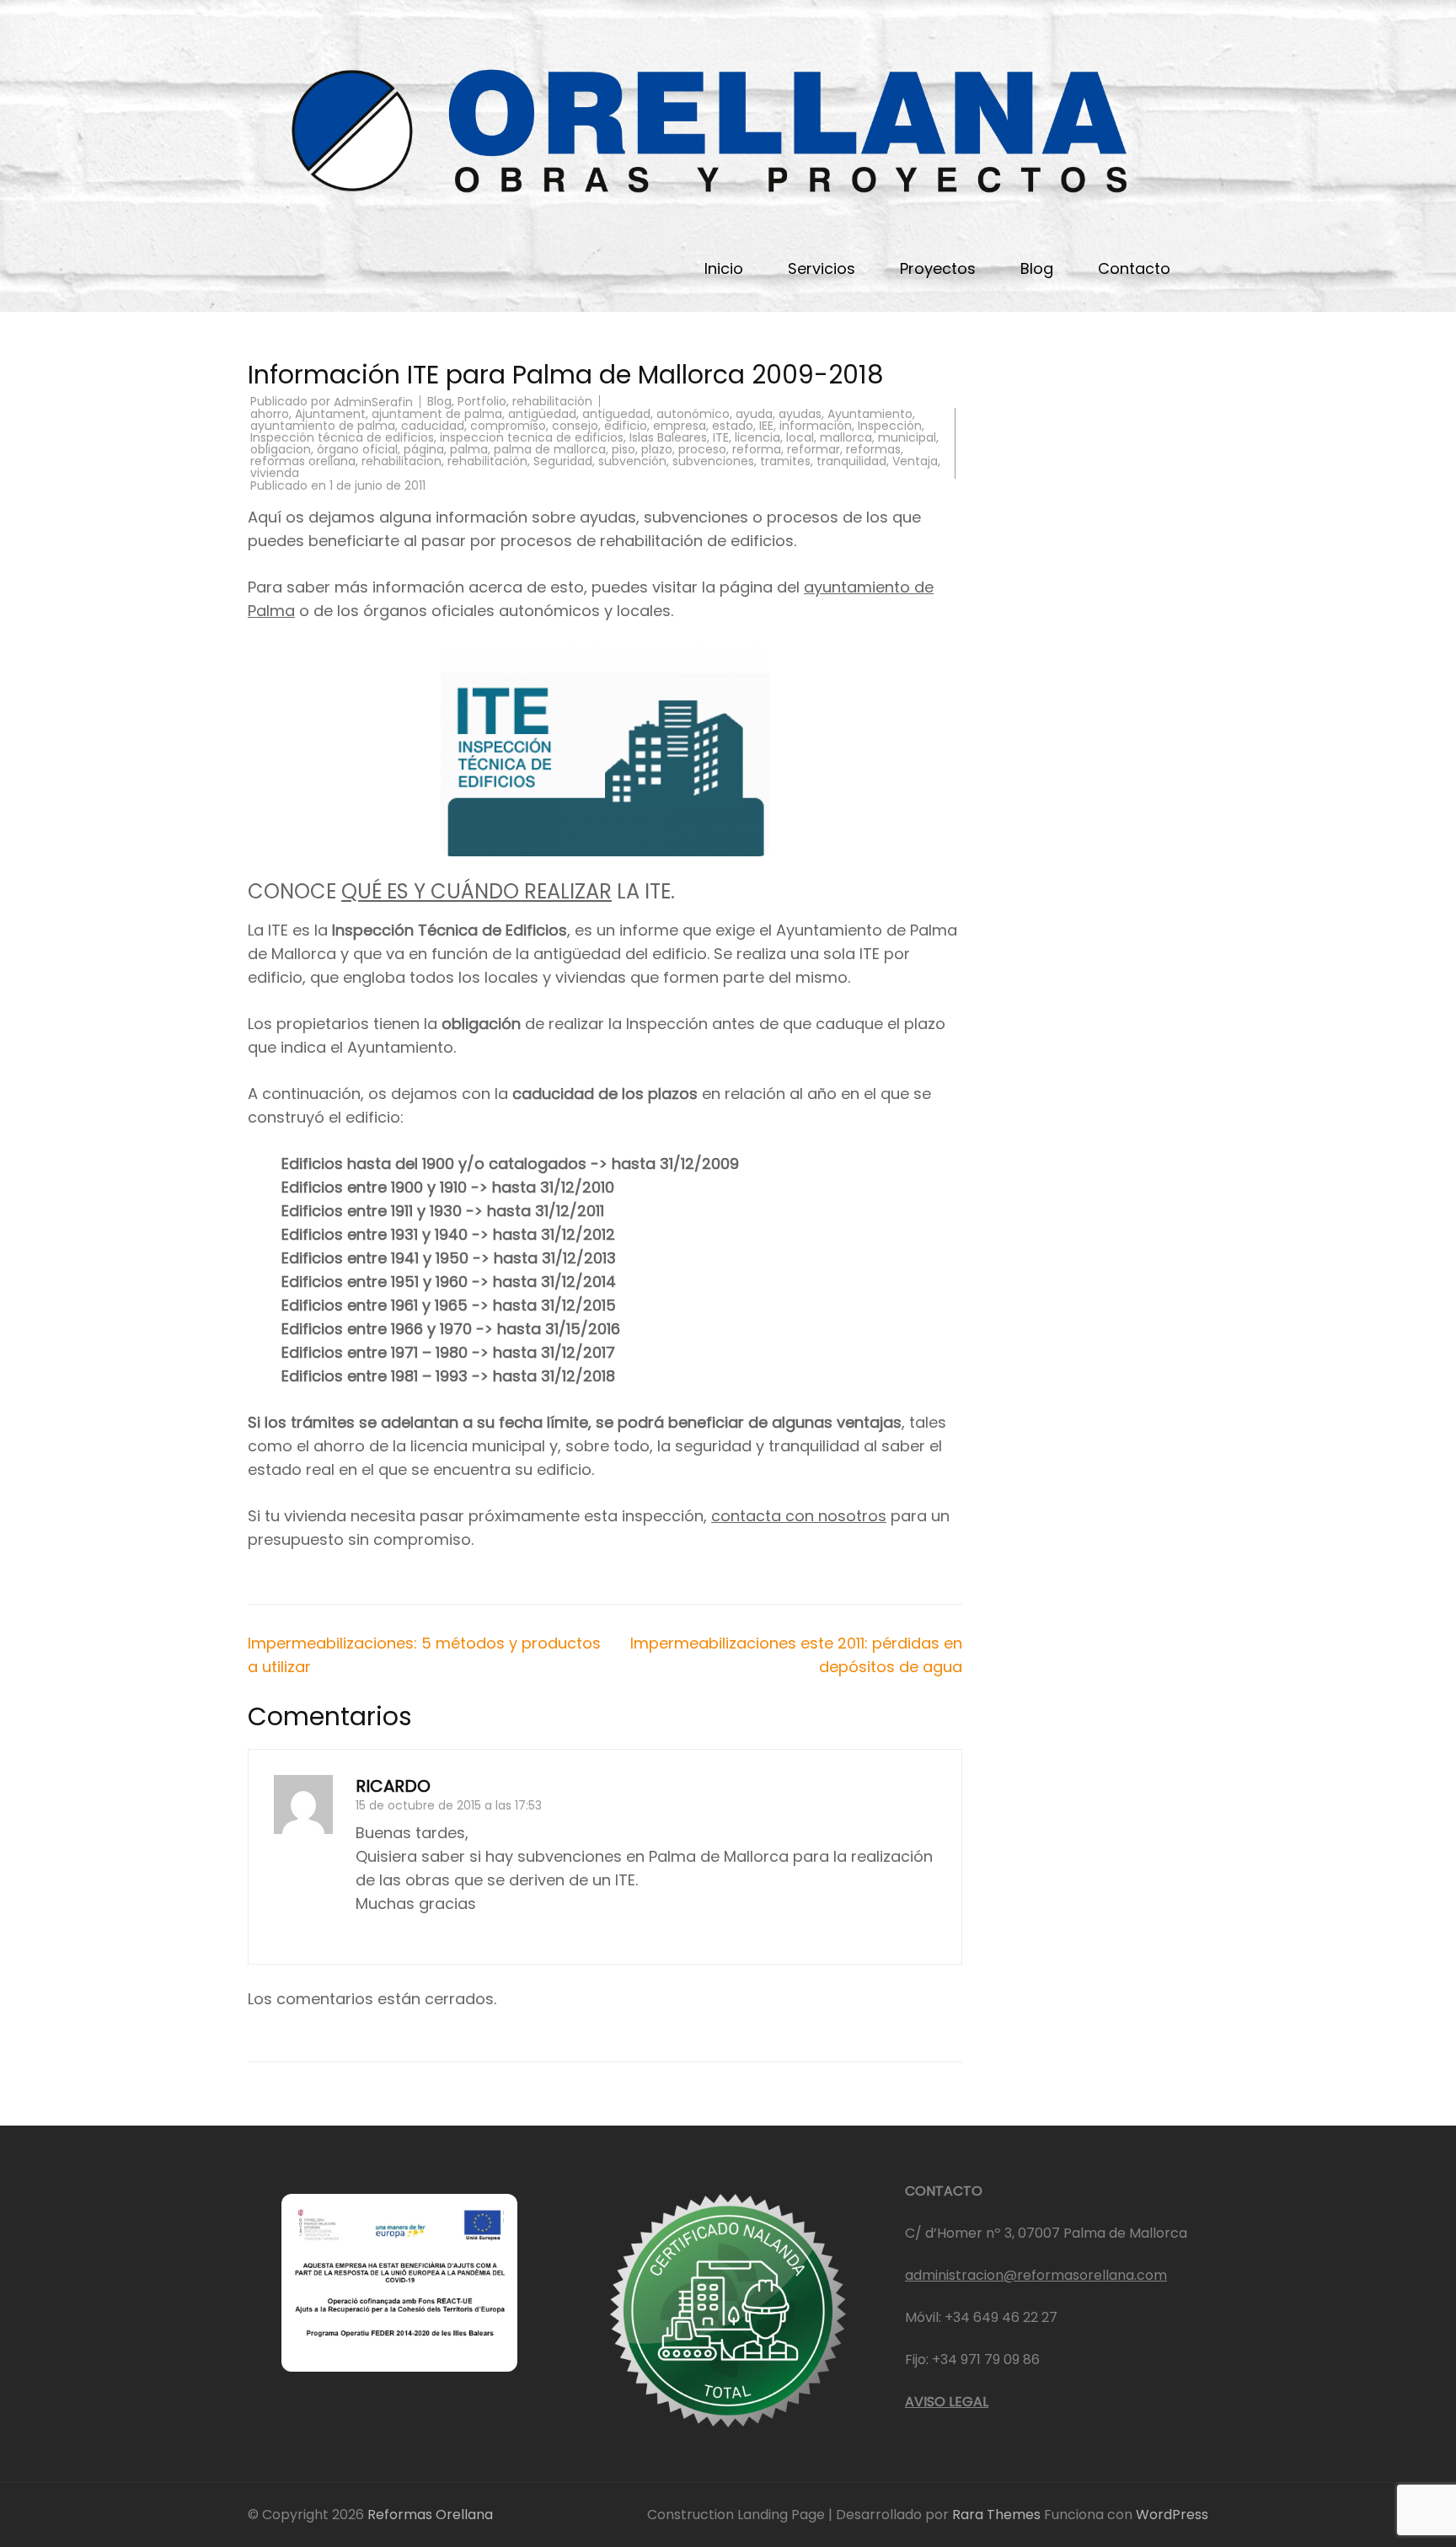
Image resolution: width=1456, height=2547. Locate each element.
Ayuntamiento (870, 414)
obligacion (281, 449)
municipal (907, 437)
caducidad (433, 426)
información (816, 426)
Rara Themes (998, 2515)
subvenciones (713, 461)
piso (624, 449)
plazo (657, 449)
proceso (702, 449)
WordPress (1172, 2515)
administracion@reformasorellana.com (1036, 2275)
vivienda (275, 473)
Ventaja (915, 461)
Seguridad (563, 461)
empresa (680, 426)
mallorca (846, 437)
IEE (766, 426)
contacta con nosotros (799, 1516)
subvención (632, 461)
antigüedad (542, 414)
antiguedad (616, 414)
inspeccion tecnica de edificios (532, 437)
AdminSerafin (373, 402)
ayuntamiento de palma (323, 426)
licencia (757, 437)
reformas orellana (303, 461)
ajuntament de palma (437, 414)
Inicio (724, 268)
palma (469, 449)
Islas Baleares (668, 437)
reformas (873, 449)
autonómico (693, 414)
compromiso (508, 426)
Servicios (822, 268)
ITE (721, 437)
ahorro (270, 414)
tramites (785, 461)
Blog (1037, 268)
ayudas (800, 414)
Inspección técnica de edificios (342, 437)
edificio (626, 426)
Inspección (890, 426)
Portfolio (482, 401)
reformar (814, 449)
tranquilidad (851, 461)
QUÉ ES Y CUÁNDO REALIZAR (476, 891)
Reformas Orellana (430, 2515)
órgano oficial (357, 449)
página (424, 449)
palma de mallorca (550, 449)
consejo (575, 426)
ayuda (754, 414)
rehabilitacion (401, 461)
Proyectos (938, 268)
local (800, 437)
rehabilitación (552, 401)
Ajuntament (330, 414)
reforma (757, 449)
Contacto (1134, 268)
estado (733, 426)
